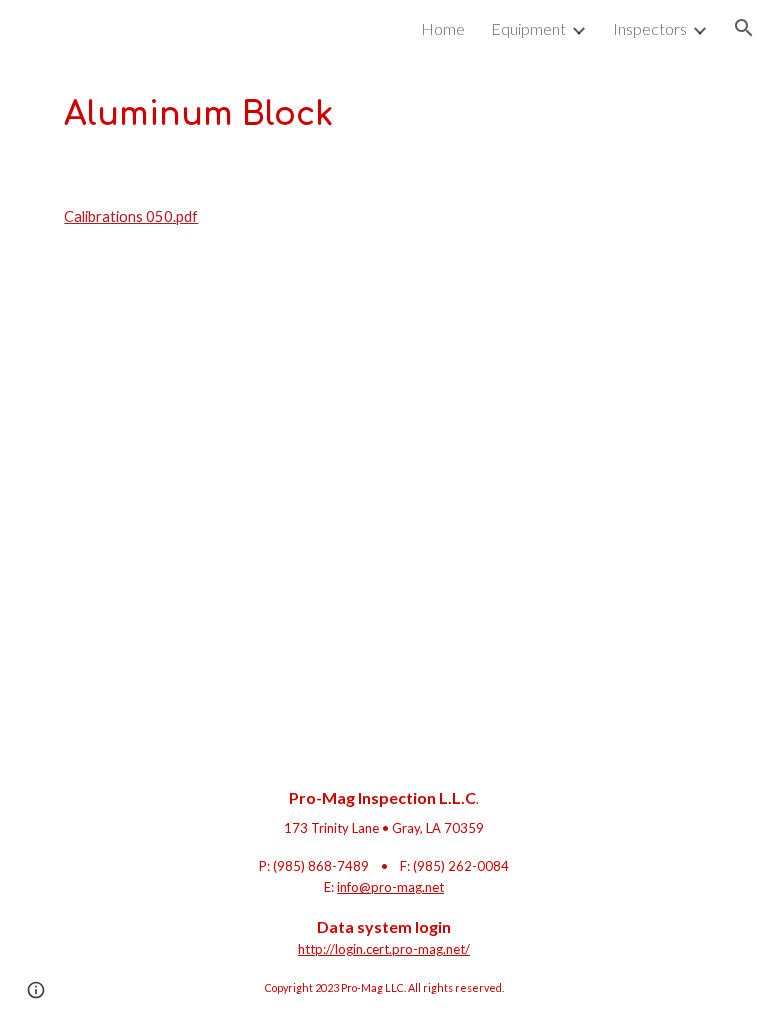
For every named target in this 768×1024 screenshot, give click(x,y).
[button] (744, 28)
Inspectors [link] (650, 28)
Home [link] (443, 28)
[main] (383, 114)
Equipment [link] (528, 28)
